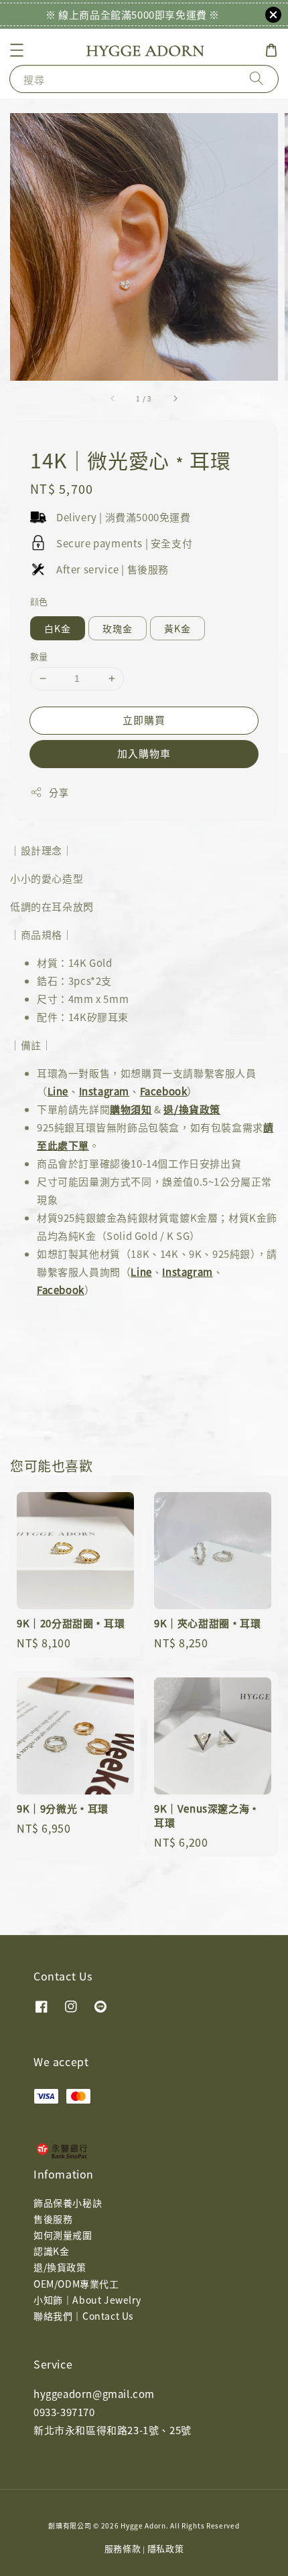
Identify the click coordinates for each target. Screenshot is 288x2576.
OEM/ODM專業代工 (76, 2284)
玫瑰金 (118, 628)
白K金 (58, 628)
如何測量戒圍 (63, 2235)
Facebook (164, 1091)
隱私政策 (166, 2548)
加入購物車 (144, 753)
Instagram (104, 1091)
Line (58, 1091)
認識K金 (51, 2251)
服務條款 (123, 2548)
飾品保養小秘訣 (68, 2203)
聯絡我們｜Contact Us (84, 2316)
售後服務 (53, 2219)
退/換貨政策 (192, 1109)
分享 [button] (59, 792)
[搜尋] (257, 79)
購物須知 (131, 1109)
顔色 (39, 601)
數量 (39, 656)
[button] (17, 50)
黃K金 (177, 628)
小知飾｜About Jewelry (87, 2300)
